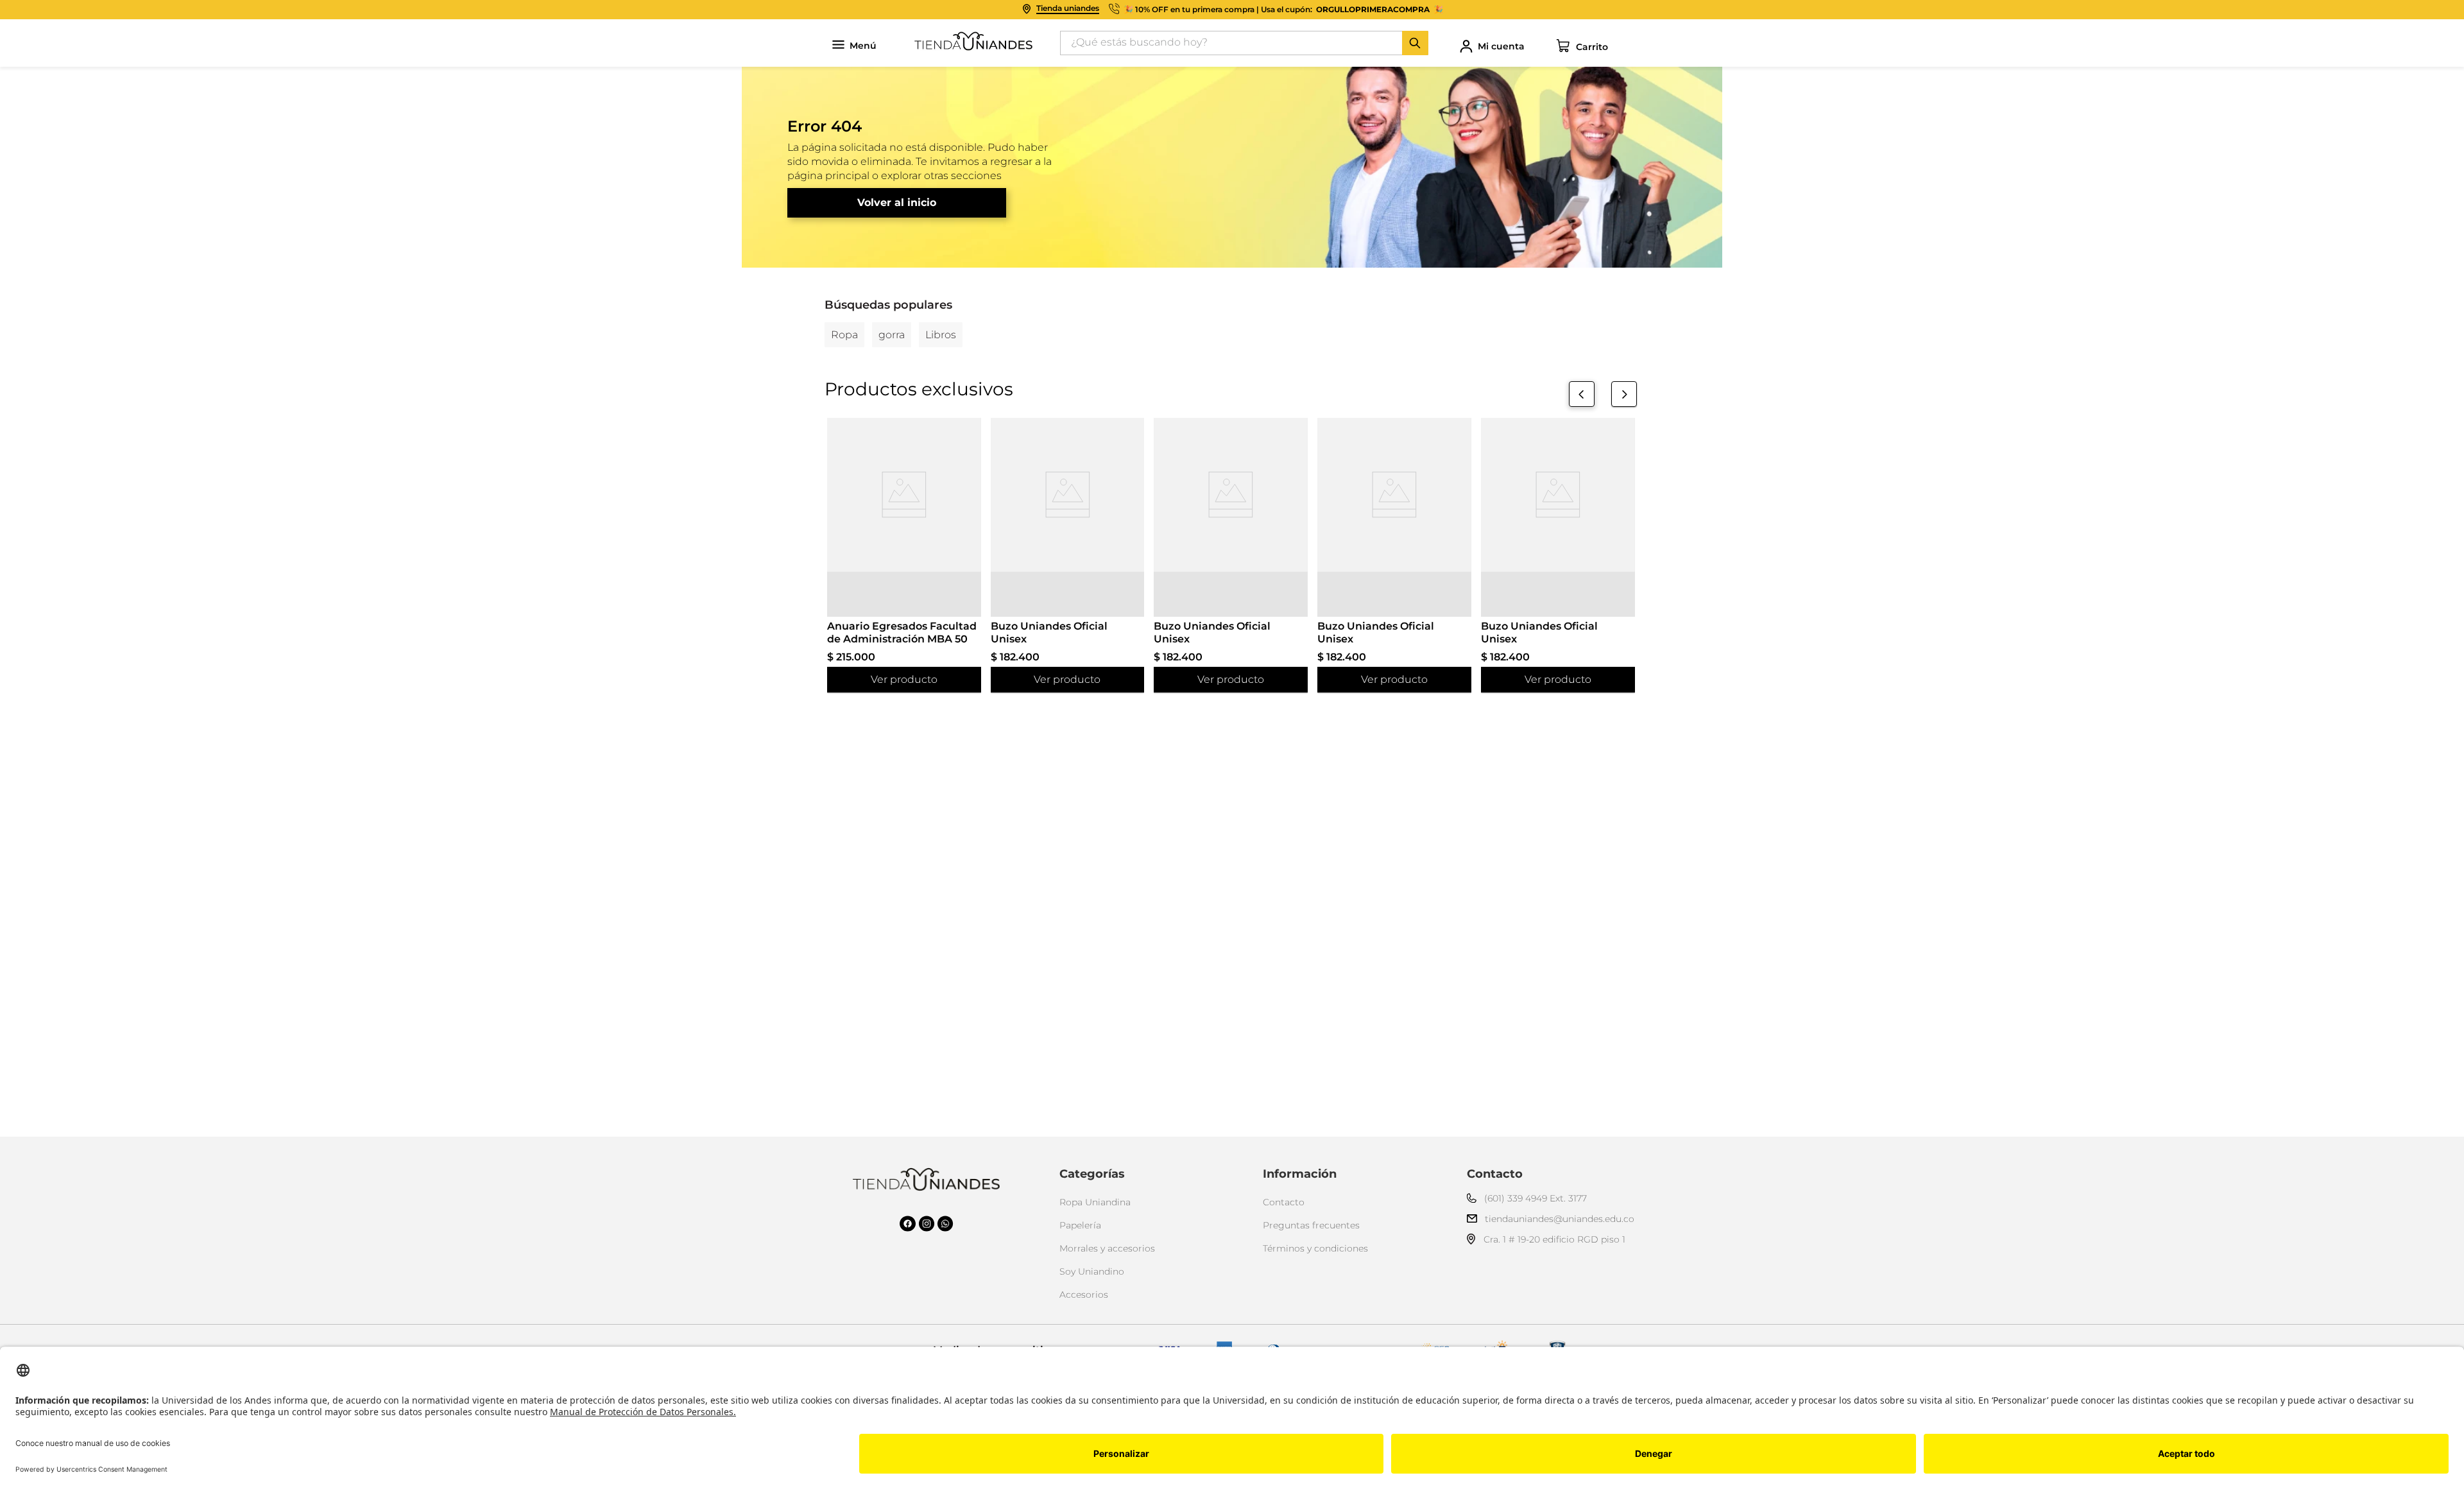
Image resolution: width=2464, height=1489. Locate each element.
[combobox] (1244, 43)
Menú (863, 46)
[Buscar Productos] (1415, 43)
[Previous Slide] (1582, 394)
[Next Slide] (1624, 394)
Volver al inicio (897, 202)
